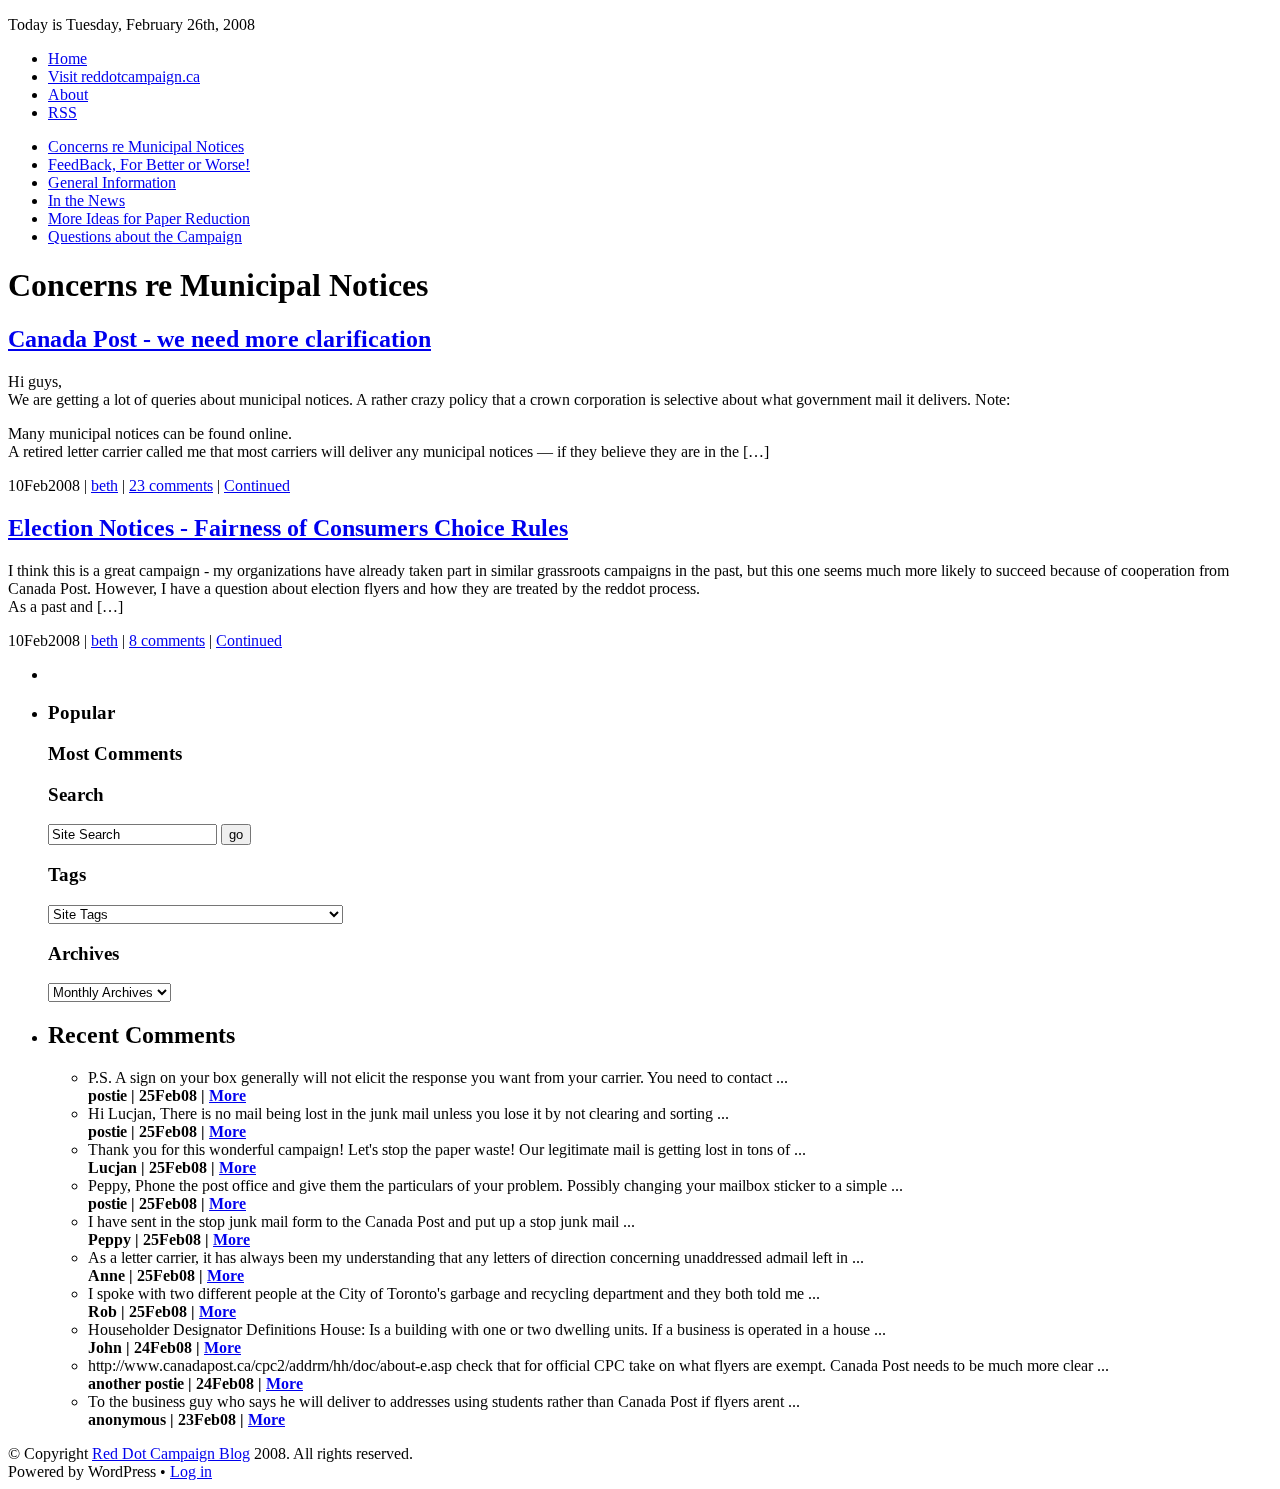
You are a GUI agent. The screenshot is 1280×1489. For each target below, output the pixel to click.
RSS (62, 112)
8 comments (167, 640)
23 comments (171, 485)
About (68, 94)
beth (104, 485)
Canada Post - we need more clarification (219, 339)
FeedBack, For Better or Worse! (149, 164)
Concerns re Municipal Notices (146, 146)
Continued (257, 485)
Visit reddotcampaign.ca (124, 76)
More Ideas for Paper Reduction (149, 218)
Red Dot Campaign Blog (171, 1453)
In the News (86, 200)
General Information (112, 182)
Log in (191, 1471)
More (227, 1095)
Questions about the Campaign (145, 236)
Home (67, 58)
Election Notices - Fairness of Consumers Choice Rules (288, 528)
